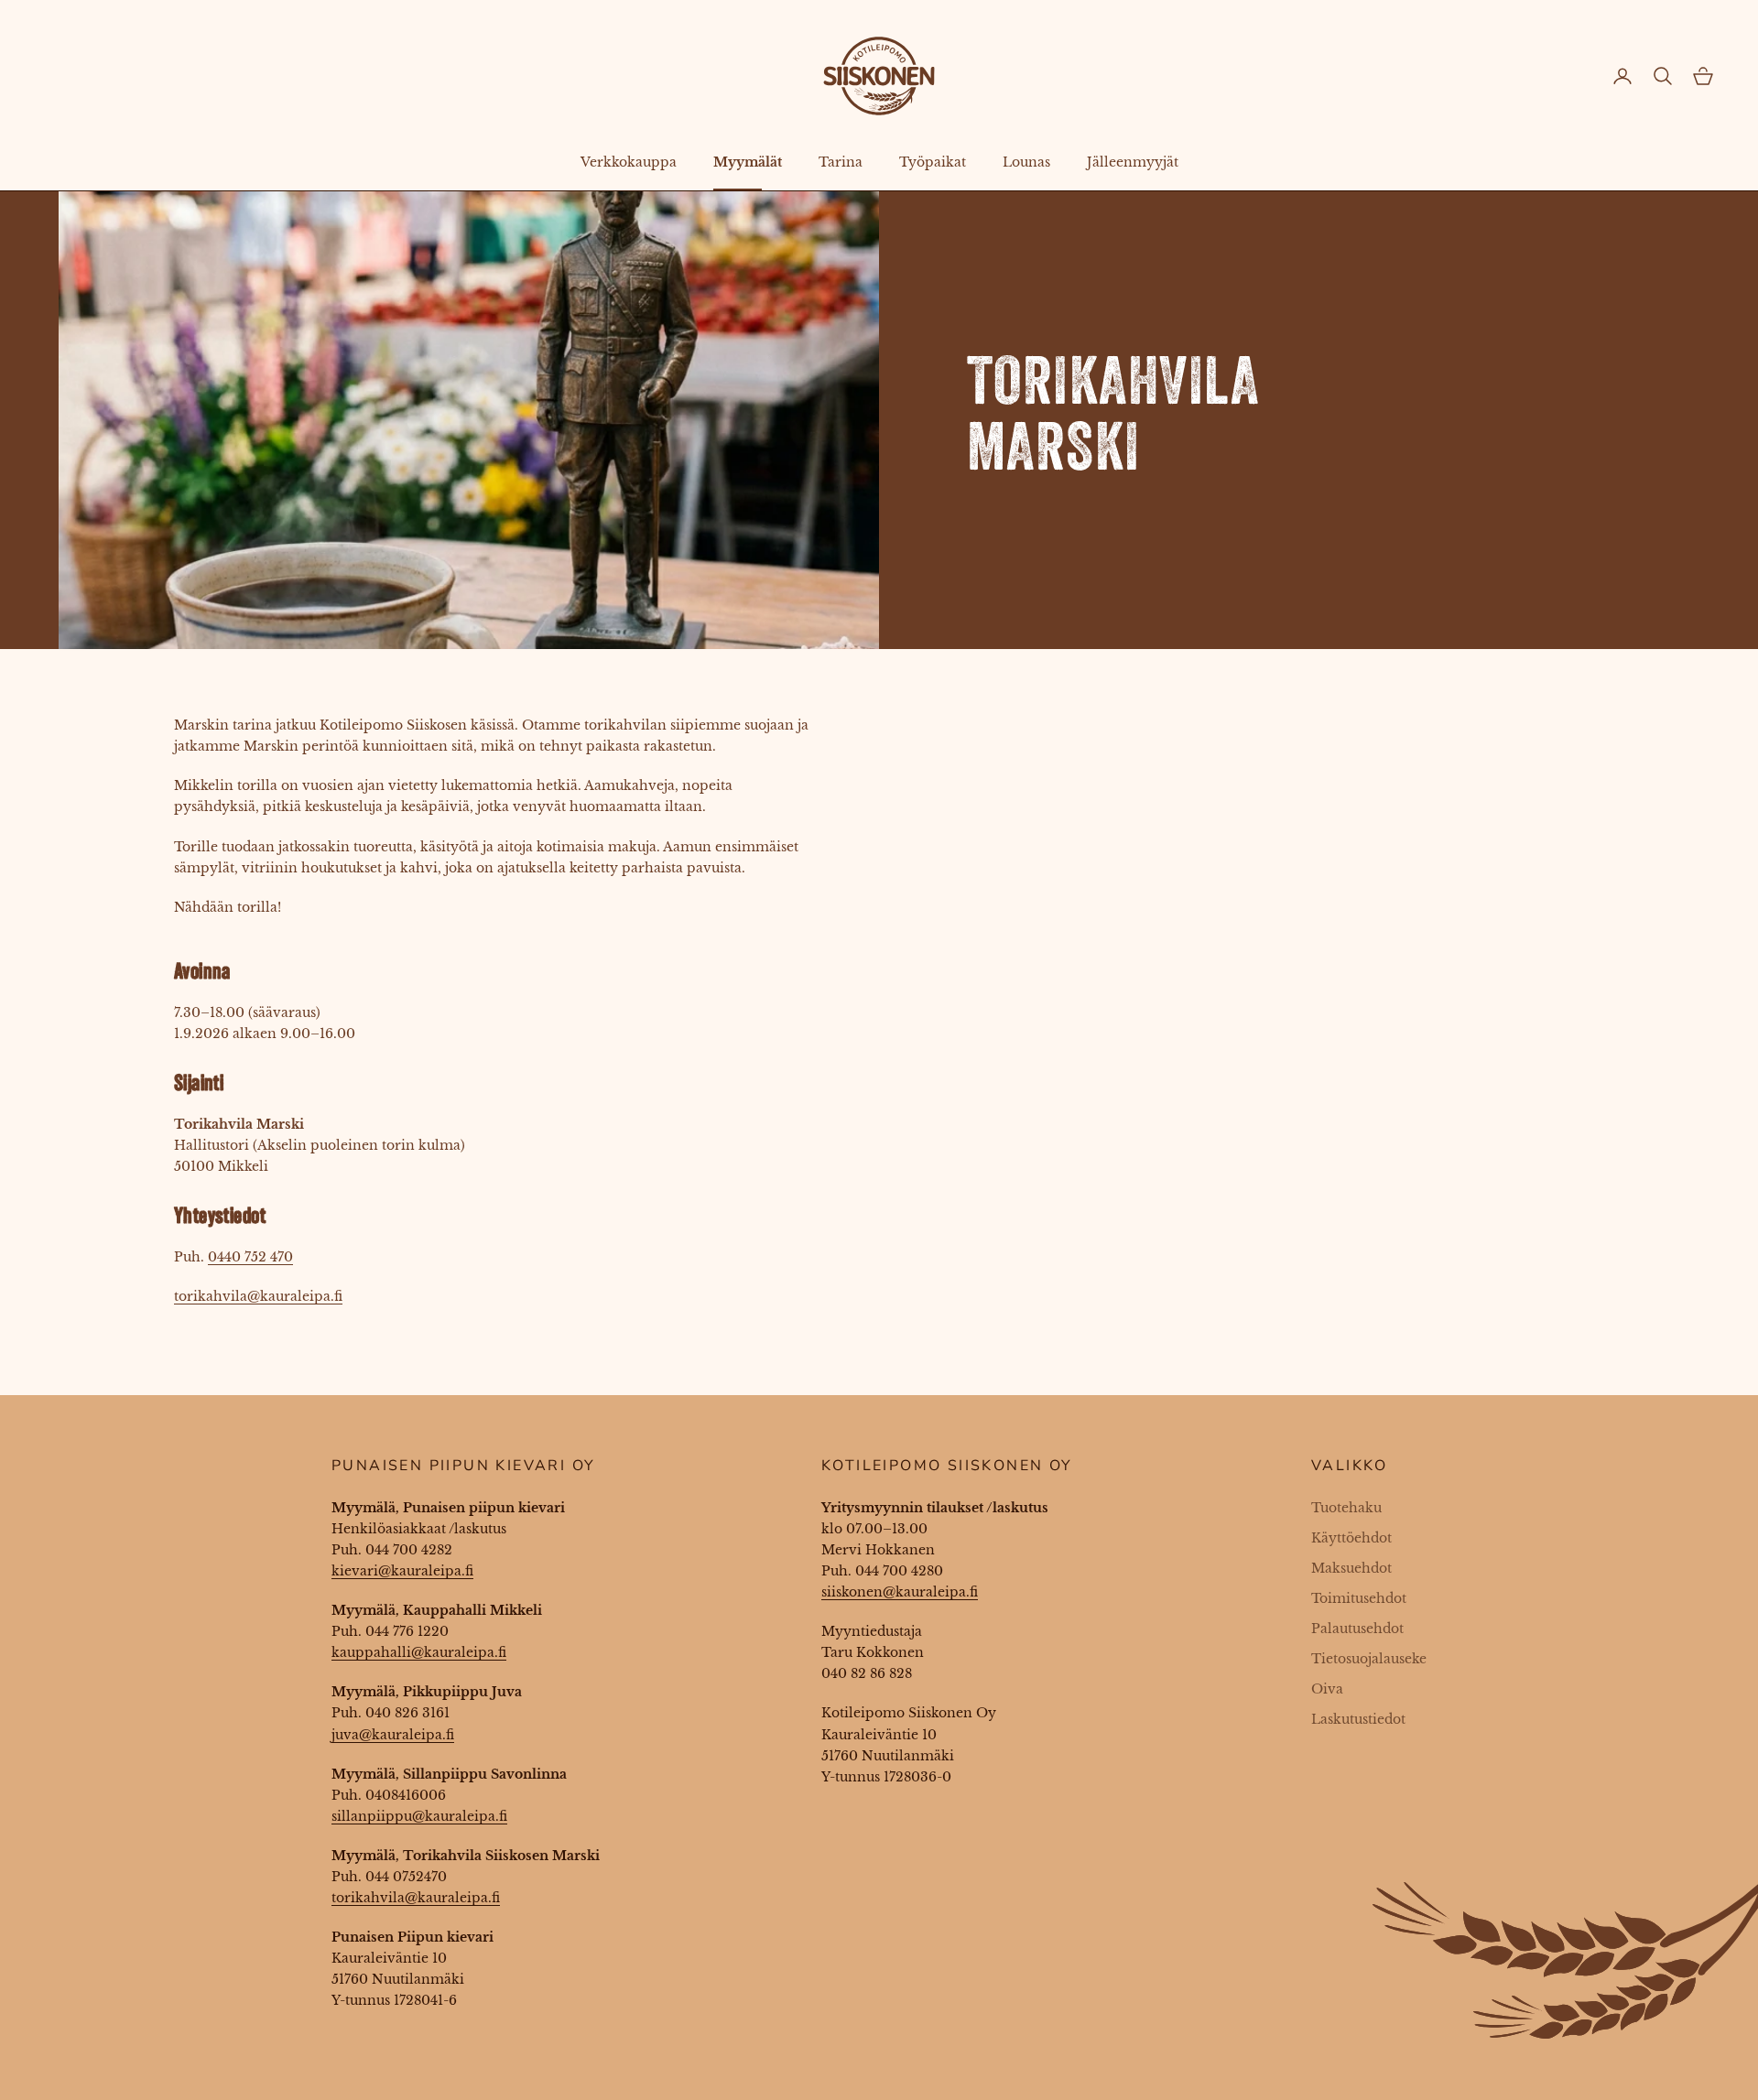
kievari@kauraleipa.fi (402, 1571)
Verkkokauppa (629, 162)
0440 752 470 (250, 1257)
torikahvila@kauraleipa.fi (258, 1296)
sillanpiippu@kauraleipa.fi (419, 1816)
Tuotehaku (1346, 1508)
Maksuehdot (1351, 1568)
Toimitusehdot (1359, 1598)
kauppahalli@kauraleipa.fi (419, 1652)
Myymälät (748, 162)
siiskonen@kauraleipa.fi (900, 1592)
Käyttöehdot (1351, 1538)
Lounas (1026, 162)
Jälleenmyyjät (1133, 162)
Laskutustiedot (1358, 1719)
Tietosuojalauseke (1369, 1659)
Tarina (841, 162)
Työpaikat (933, 162)
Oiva (1327, 1689)
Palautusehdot (1357, 1629)
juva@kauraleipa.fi (393, 1735)
